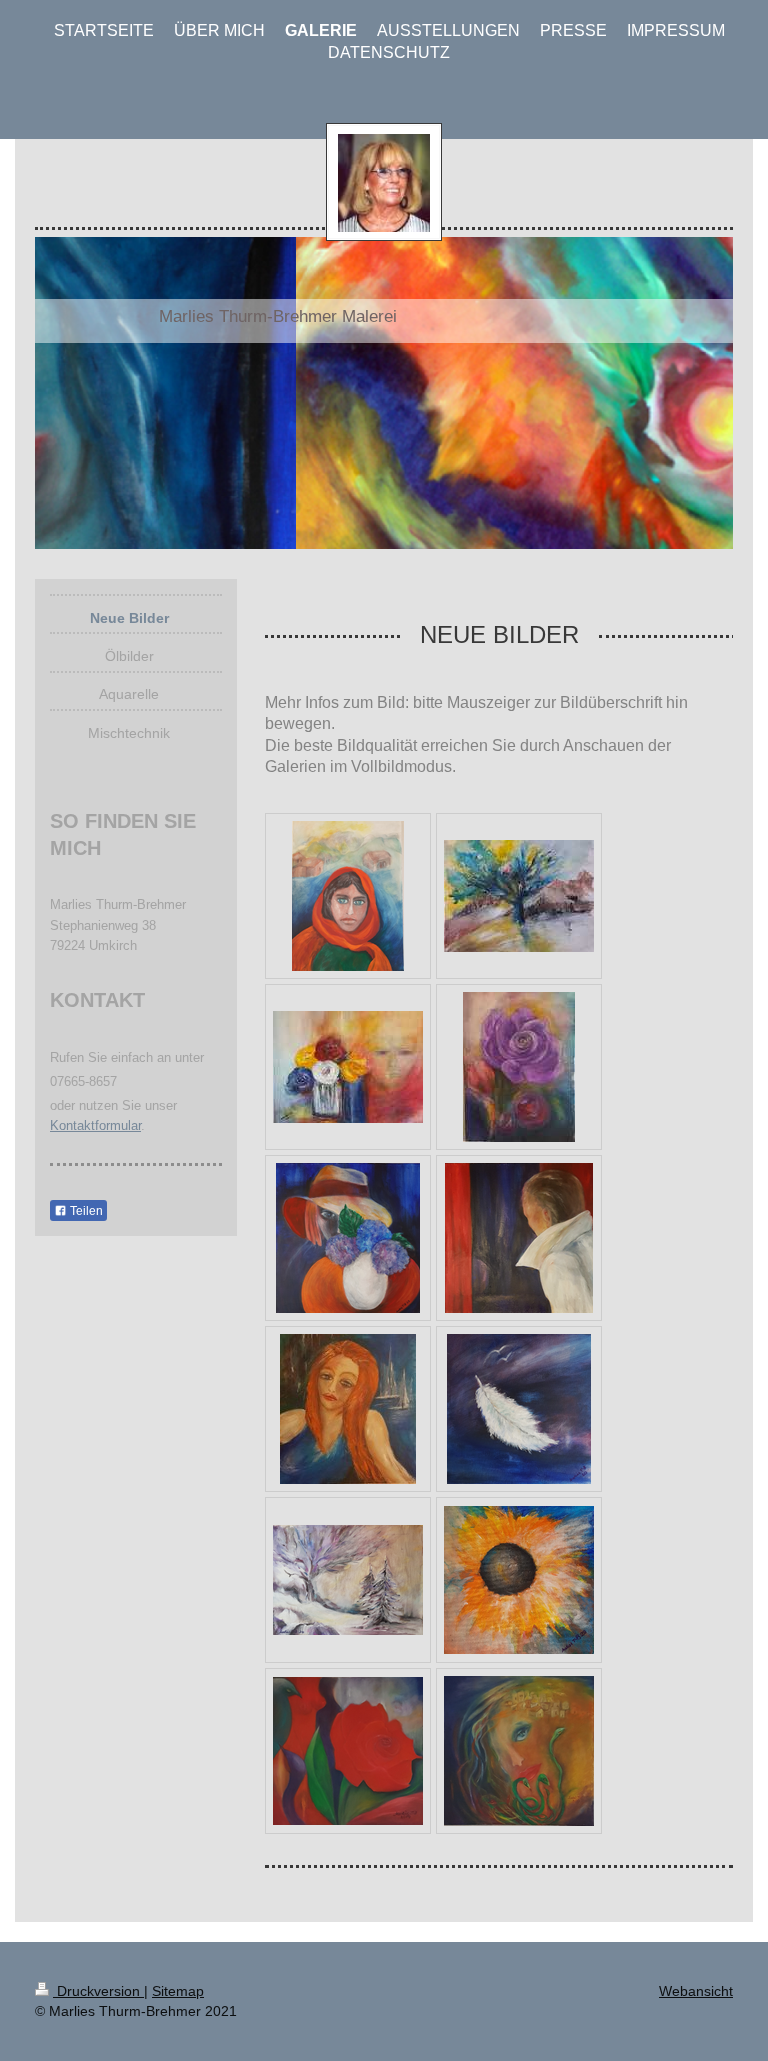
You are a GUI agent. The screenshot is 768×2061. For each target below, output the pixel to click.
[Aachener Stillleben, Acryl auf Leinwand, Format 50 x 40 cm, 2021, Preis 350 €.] (348, 1067)
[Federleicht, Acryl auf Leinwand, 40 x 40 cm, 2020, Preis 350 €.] (519, 1409)
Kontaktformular (95, 1125)
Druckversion (98, 1991)
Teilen (85, 1211)
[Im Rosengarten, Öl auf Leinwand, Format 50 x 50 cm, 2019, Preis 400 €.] (348, 1751)
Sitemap (178, 1991)
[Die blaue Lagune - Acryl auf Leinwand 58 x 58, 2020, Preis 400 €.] (348, 1409)
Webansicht (696, 1991)
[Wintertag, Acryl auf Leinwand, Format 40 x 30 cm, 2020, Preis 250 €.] (348, 1580)
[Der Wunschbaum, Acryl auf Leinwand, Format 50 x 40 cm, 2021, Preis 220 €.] (519, 896)
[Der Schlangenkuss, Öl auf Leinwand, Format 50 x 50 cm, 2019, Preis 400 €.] (519, 1751)
